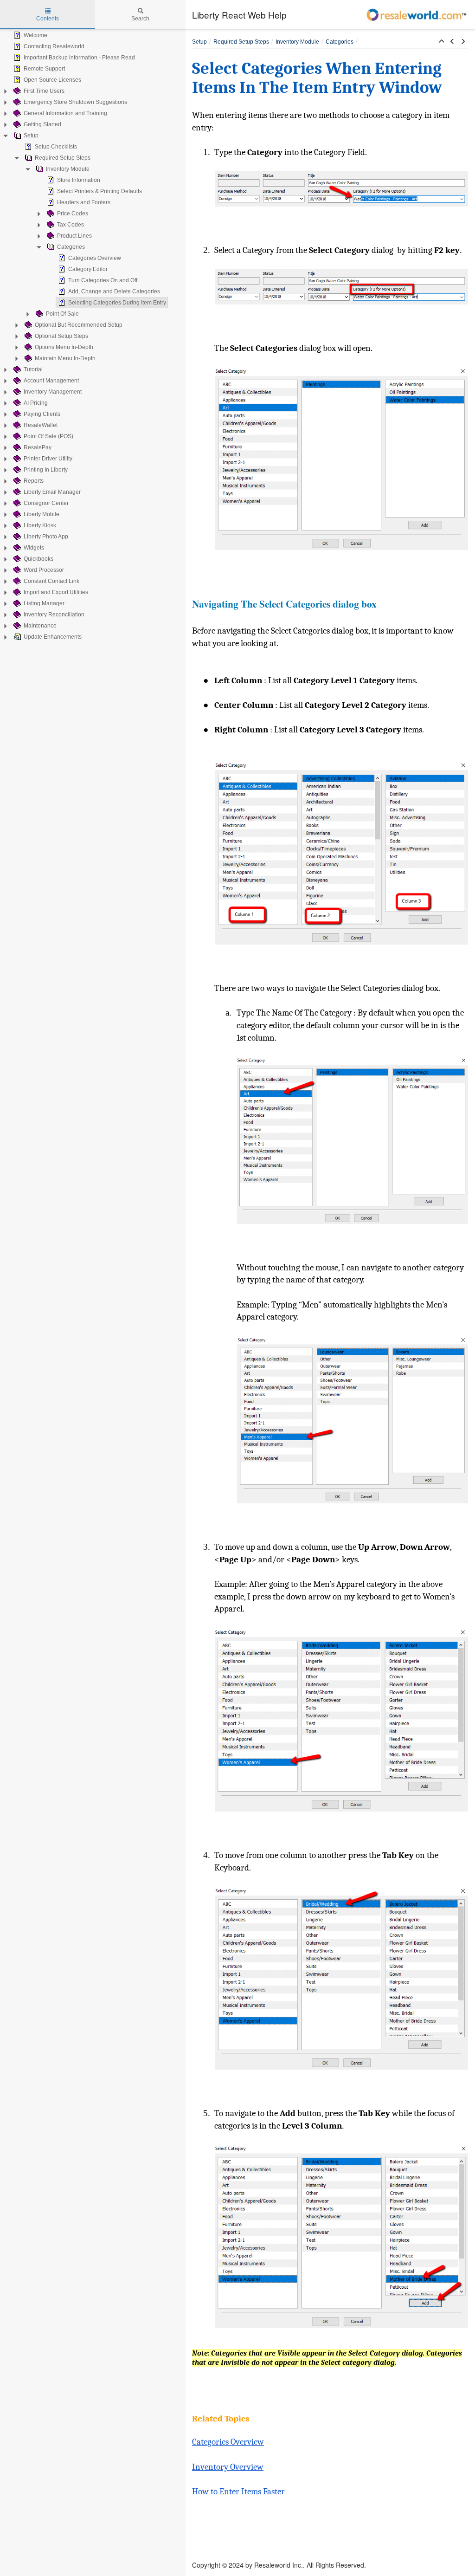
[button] (442, 42)
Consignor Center (46, 503)
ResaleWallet (41, 425)
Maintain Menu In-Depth (65, 358)
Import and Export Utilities (56, 592)
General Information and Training (65, 113)
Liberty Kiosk (40, 525)
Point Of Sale (62, 314)
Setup (31, 136)
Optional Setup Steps (61, 336)
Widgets (34, 548)
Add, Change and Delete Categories (114, 291)
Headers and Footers (84, 202)
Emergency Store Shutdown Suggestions (75, 102)
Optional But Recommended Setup (79, 325)
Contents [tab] (48, 19)
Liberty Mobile (42, 514)
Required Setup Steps (63, 158)
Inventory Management (53, 392)
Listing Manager (44, 603)
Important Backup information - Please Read (79, 58)
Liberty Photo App (46, 537)
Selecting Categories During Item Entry (117, 303)
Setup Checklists (56, 147)
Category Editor (88, 269)
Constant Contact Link (51, 581)
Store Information (79, 180)
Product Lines (74, 236)
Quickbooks (39, 559)
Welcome (35, 35)
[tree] (93, 336)
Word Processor (44, 570)
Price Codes (73, 214)
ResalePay (38, 447)
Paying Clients (42, 414)
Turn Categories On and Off (103, 280)
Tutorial (33, 369)
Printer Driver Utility (48, 459)
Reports (34, 481)
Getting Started (42, 124)
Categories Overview (95, 258)
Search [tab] (140, 19)
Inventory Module (68, 169)
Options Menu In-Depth (64, 347)
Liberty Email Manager (52, 492)
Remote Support (44, 69)
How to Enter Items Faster (238, 2492)
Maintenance (40, 626)
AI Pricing (36, 403)
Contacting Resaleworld (54, 46)
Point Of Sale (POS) (48, 436)
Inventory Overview (228, 2467)
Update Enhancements (53, 637)
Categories (71, 247)
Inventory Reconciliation (54, 615)
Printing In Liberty (46, 470)
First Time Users (44, 91)
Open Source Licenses (52, 80)
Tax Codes (71, 225)
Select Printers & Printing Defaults (99, 191)
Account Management (51, 381)
